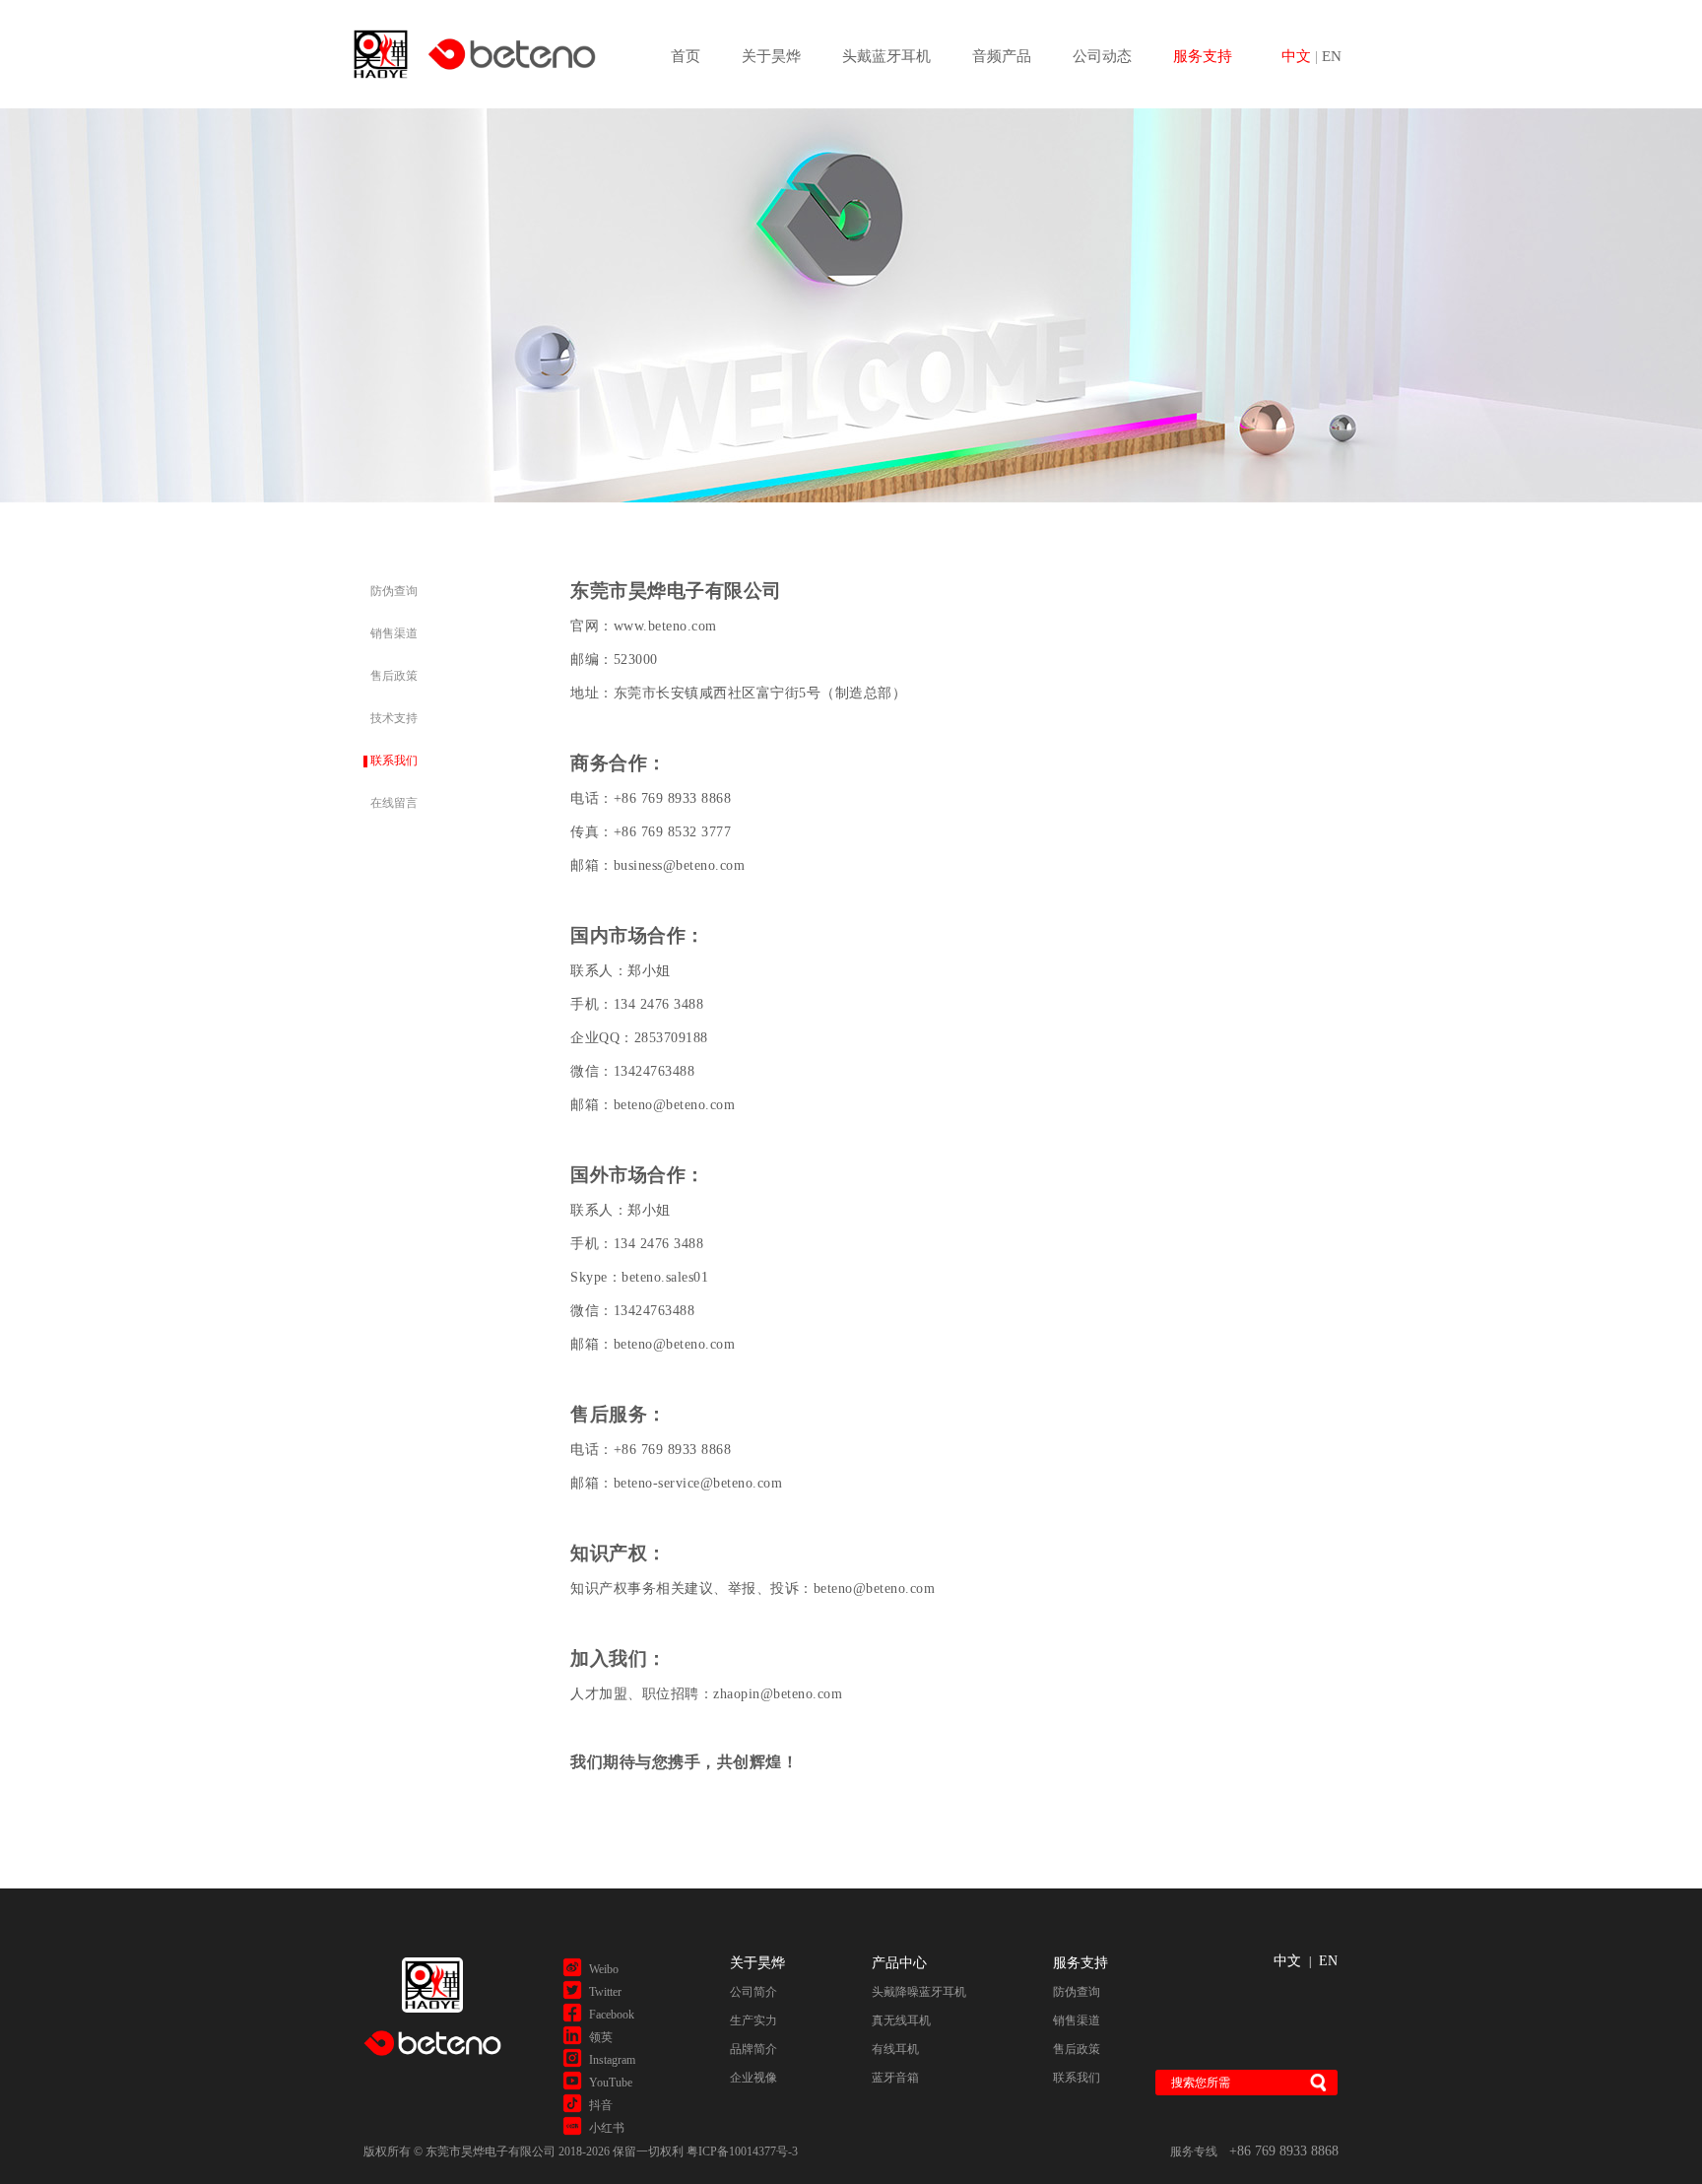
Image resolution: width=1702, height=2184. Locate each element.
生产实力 (753, 2020)
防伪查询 (394, 591)
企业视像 (753, 2078)
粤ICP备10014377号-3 (742, 2151)
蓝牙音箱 (895, 2078)
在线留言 (394, 803)
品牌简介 (753, 2049)
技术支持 (394, 718)
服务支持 (1203, 56)
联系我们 (394, 761)
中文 (1287, 1961)
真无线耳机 (901, 2020)
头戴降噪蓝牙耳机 (919, 1992)
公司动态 (1102, 56)
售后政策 (394, 676)
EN (1332, 56)
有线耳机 (895, 2049)
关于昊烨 (771, 56)
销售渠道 (394, 633)
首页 (686, 56)
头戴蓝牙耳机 (886, 56)
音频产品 (1002, 56)
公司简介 (753, 1992)
